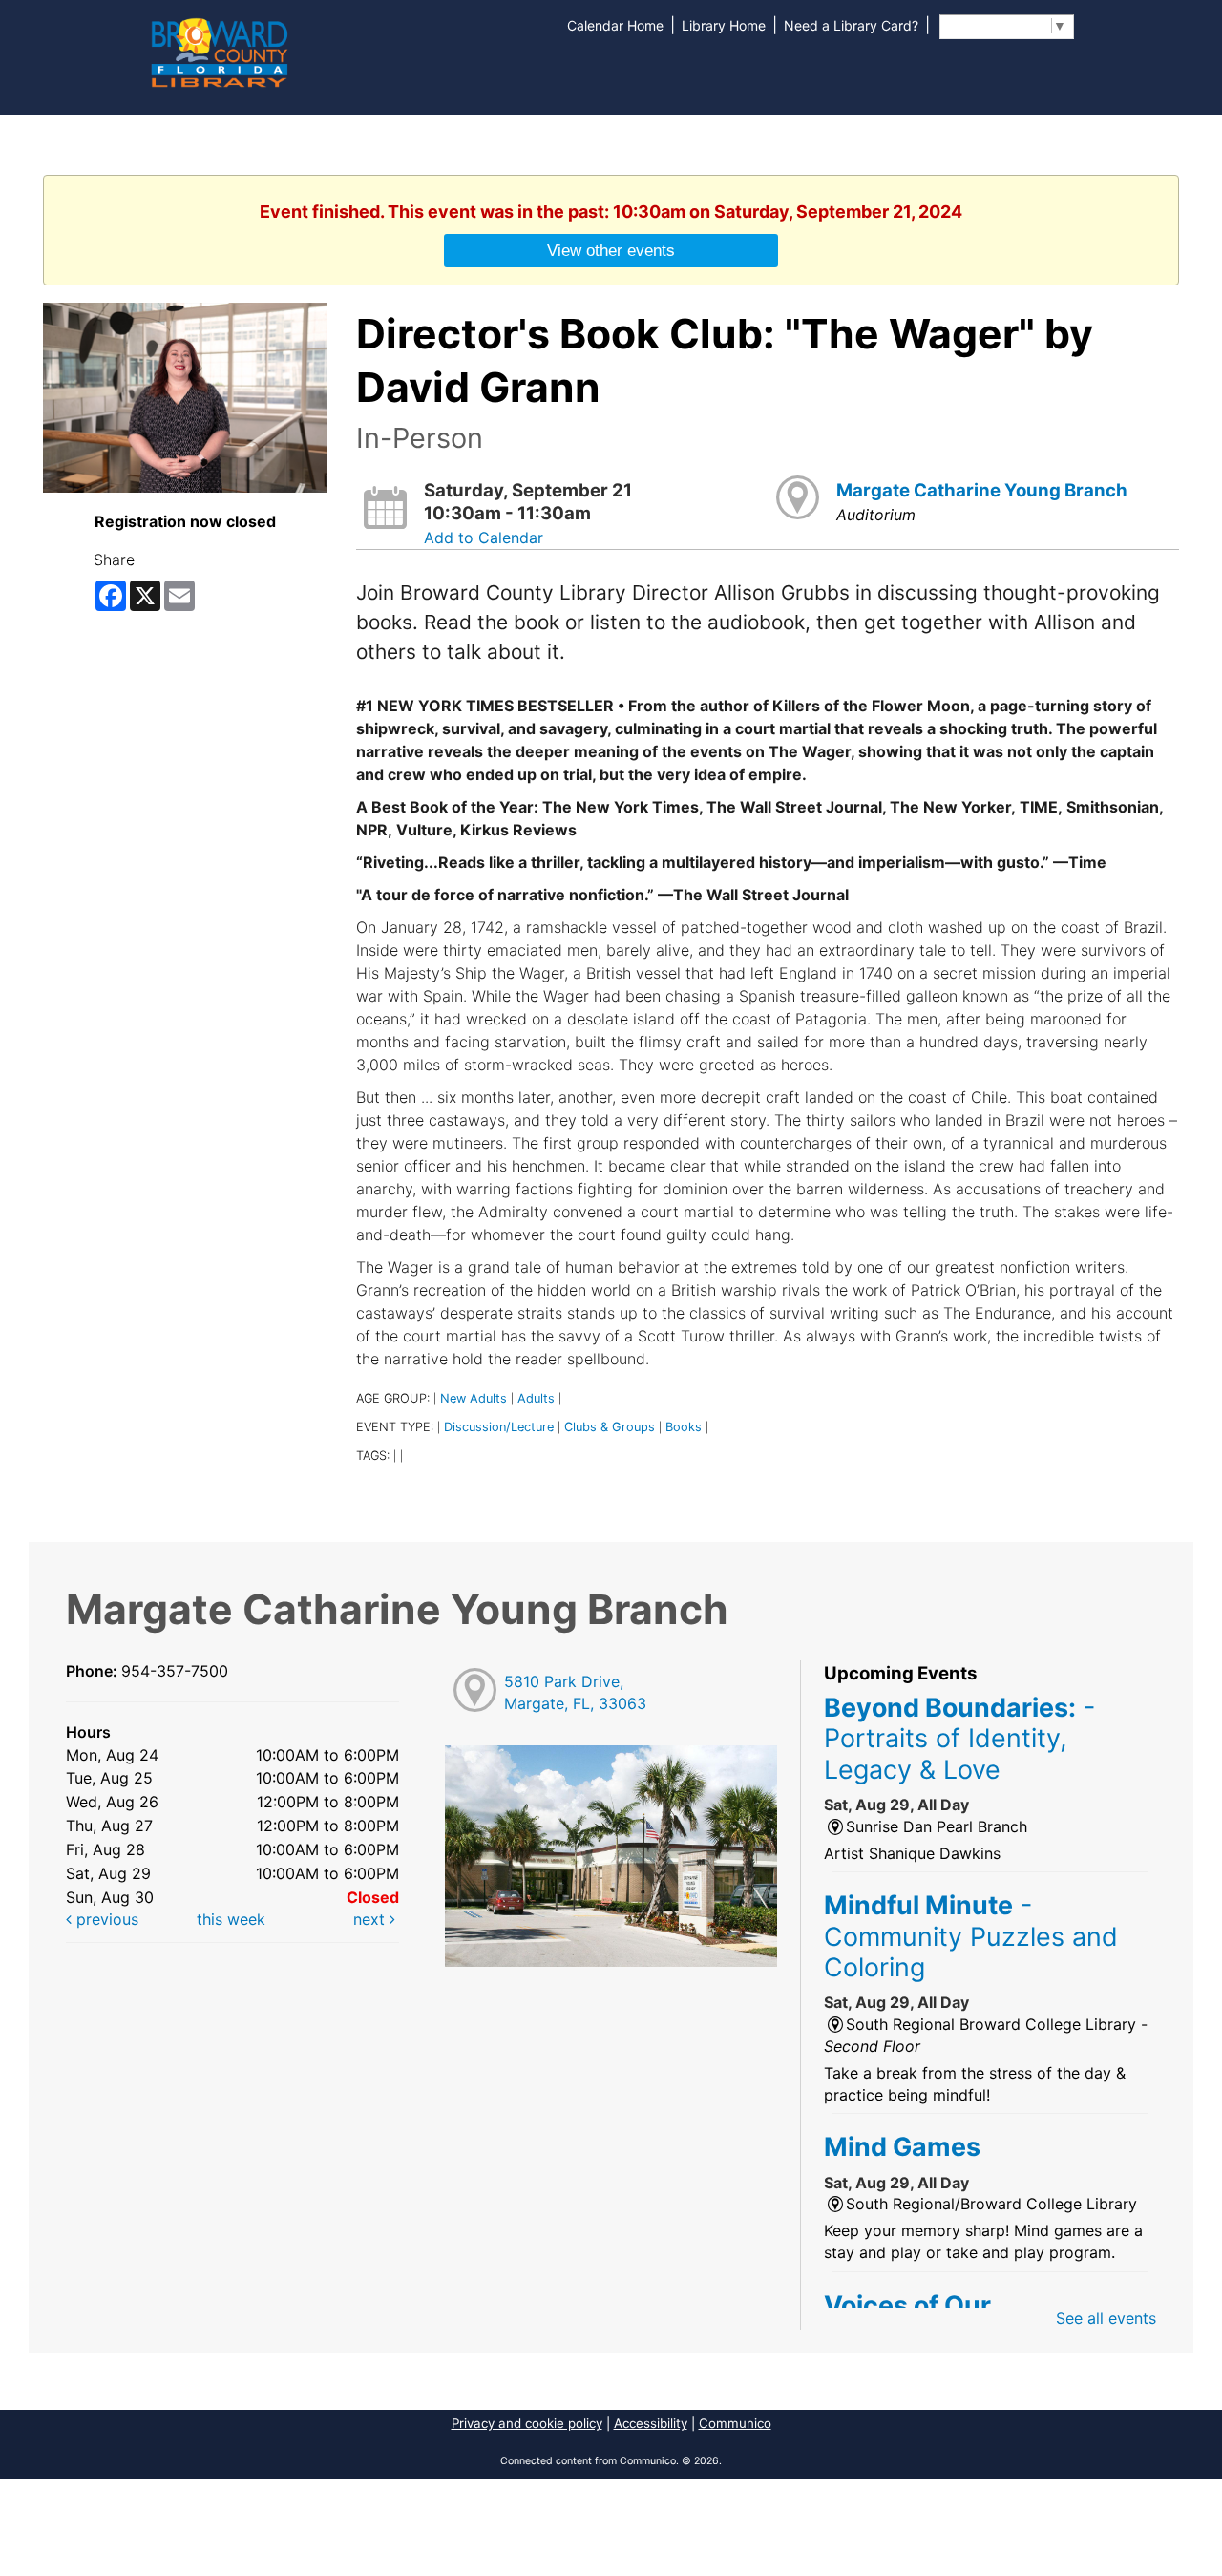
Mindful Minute (971, 1936)
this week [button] (231, 1919)
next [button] (371, 1919)
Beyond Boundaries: (959, 1738)
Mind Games (902, 2146)
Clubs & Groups (610, 1427)
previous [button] (105, 1919)
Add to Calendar (484, 538)
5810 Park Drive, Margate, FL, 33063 (575, 1692)
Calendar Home (615, 25)
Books (684, 1427)
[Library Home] (219, 51)
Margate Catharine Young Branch (982, 490)
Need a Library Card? (851, 25)
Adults (536, 1398)
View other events (611, 250)
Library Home (724, 25)
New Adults (474, 1398)
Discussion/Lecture (499, 1427)
